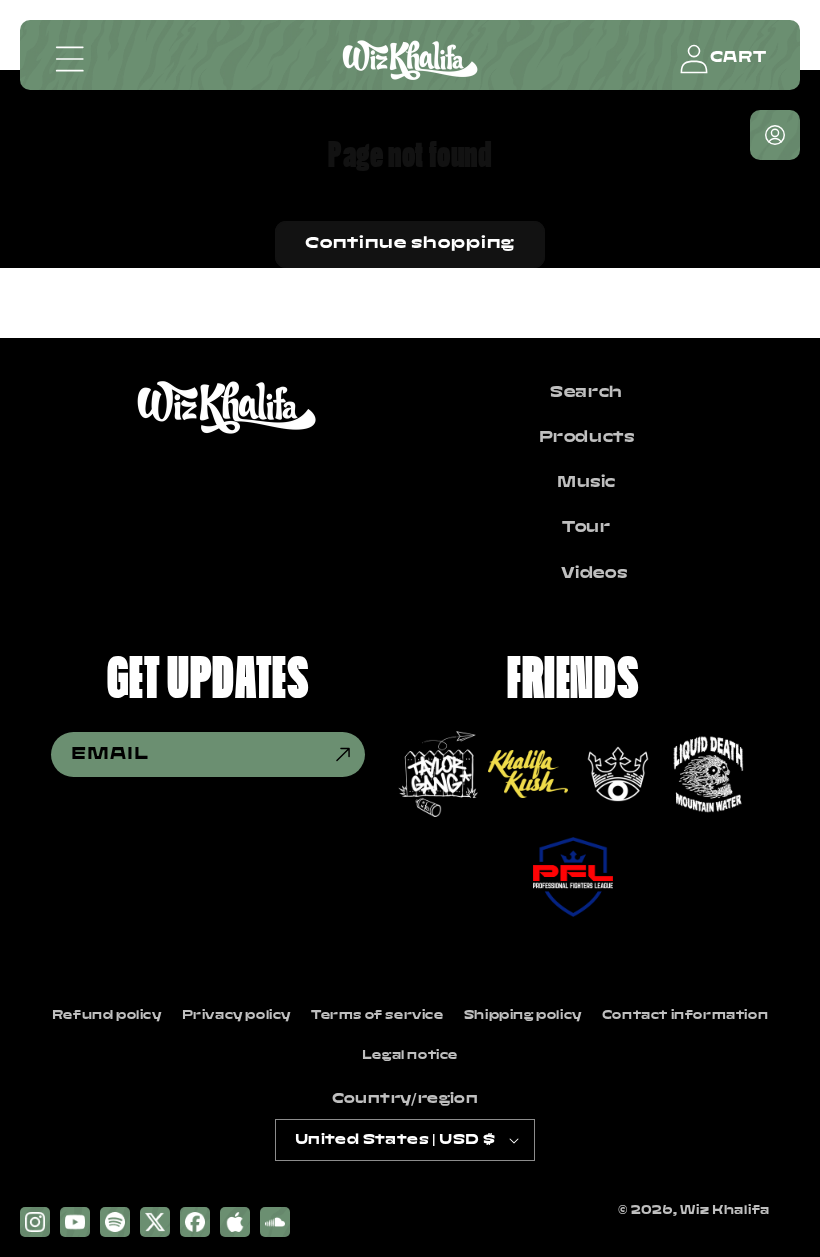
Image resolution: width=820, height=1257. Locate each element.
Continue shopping (410, 243)
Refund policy (107, 1015)
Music (586, 483)
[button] (70, 59)
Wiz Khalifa (725, 1210)
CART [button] (738, 58)
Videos (594, 574)
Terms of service (377, 1015)
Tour (586, 528)
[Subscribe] (343, 754)
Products (587, 438)
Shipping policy (523, 1015)
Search (586, 393)
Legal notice (410, 1055)
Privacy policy (236, 1015)
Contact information (685, 1015)
